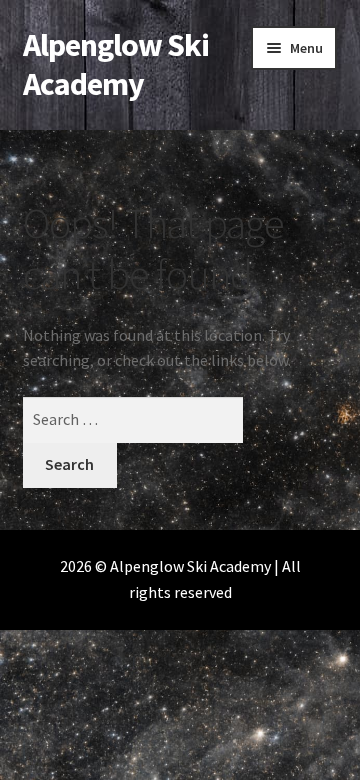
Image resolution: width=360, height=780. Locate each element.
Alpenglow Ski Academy (116, 64)
